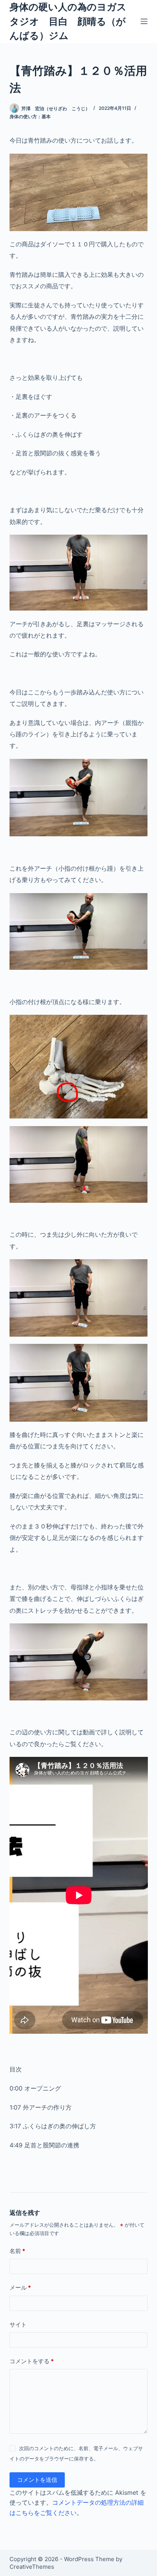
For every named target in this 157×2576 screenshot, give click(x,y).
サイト (18, 2325)
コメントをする (32, 2361)
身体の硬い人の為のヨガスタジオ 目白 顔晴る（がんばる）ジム (68, 21)
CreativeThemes (32, 2567)
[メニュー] (144, 21)
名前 (17, 2251)
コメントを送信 (37, 2480)
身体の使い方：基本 (30, 117)
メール (20, 2288)
